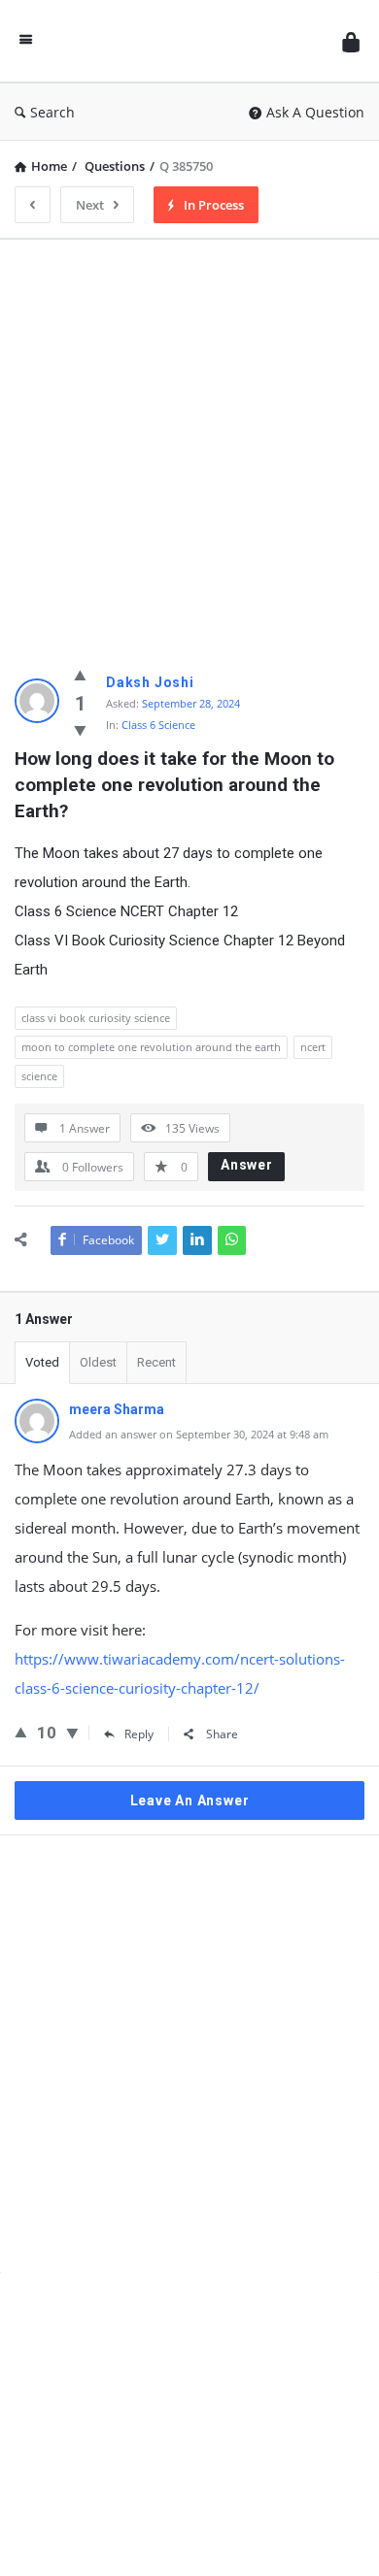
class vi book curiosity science (96, 1018)
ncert (313, 1047)
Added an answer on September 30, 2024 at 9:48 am (199, 1434)
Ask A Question (315, 112)
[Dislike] (80, 730)
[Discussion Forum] (188, 41)
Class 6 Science (158, 725)
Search (52, 112)
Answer (247, 1165)
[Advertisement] (189, 444)
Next (90, 205)
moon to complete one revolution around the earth (151, 1047)
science (39, 1076)
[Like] (80, 675)
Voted (42, 1362)
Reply (139, 1734)
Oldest (98, 1362)
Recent (156, 1362)
